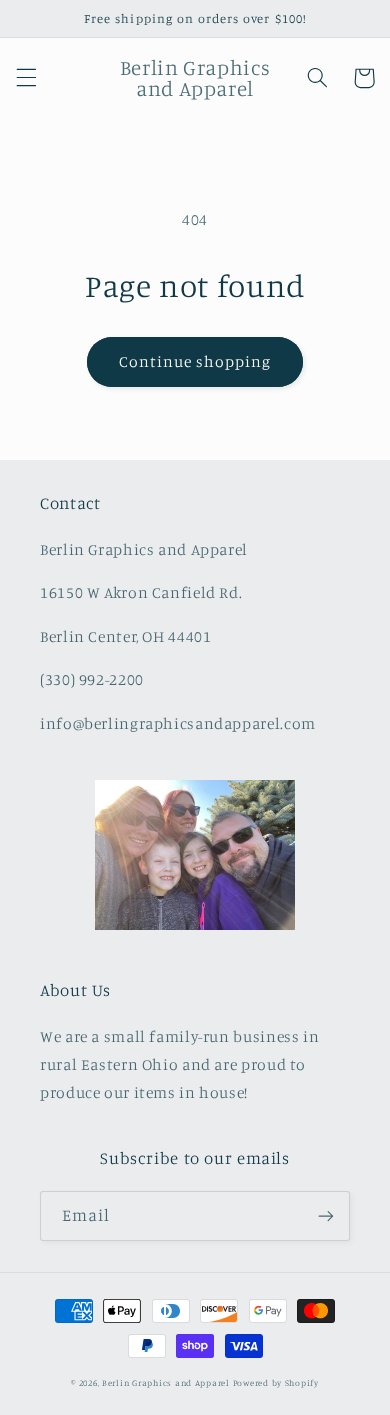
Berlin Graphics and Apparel (166, 1382)
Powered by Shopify (276, 1382)
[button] (26, 78)
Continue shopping (195, 361)
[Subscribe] (326, 1215)
